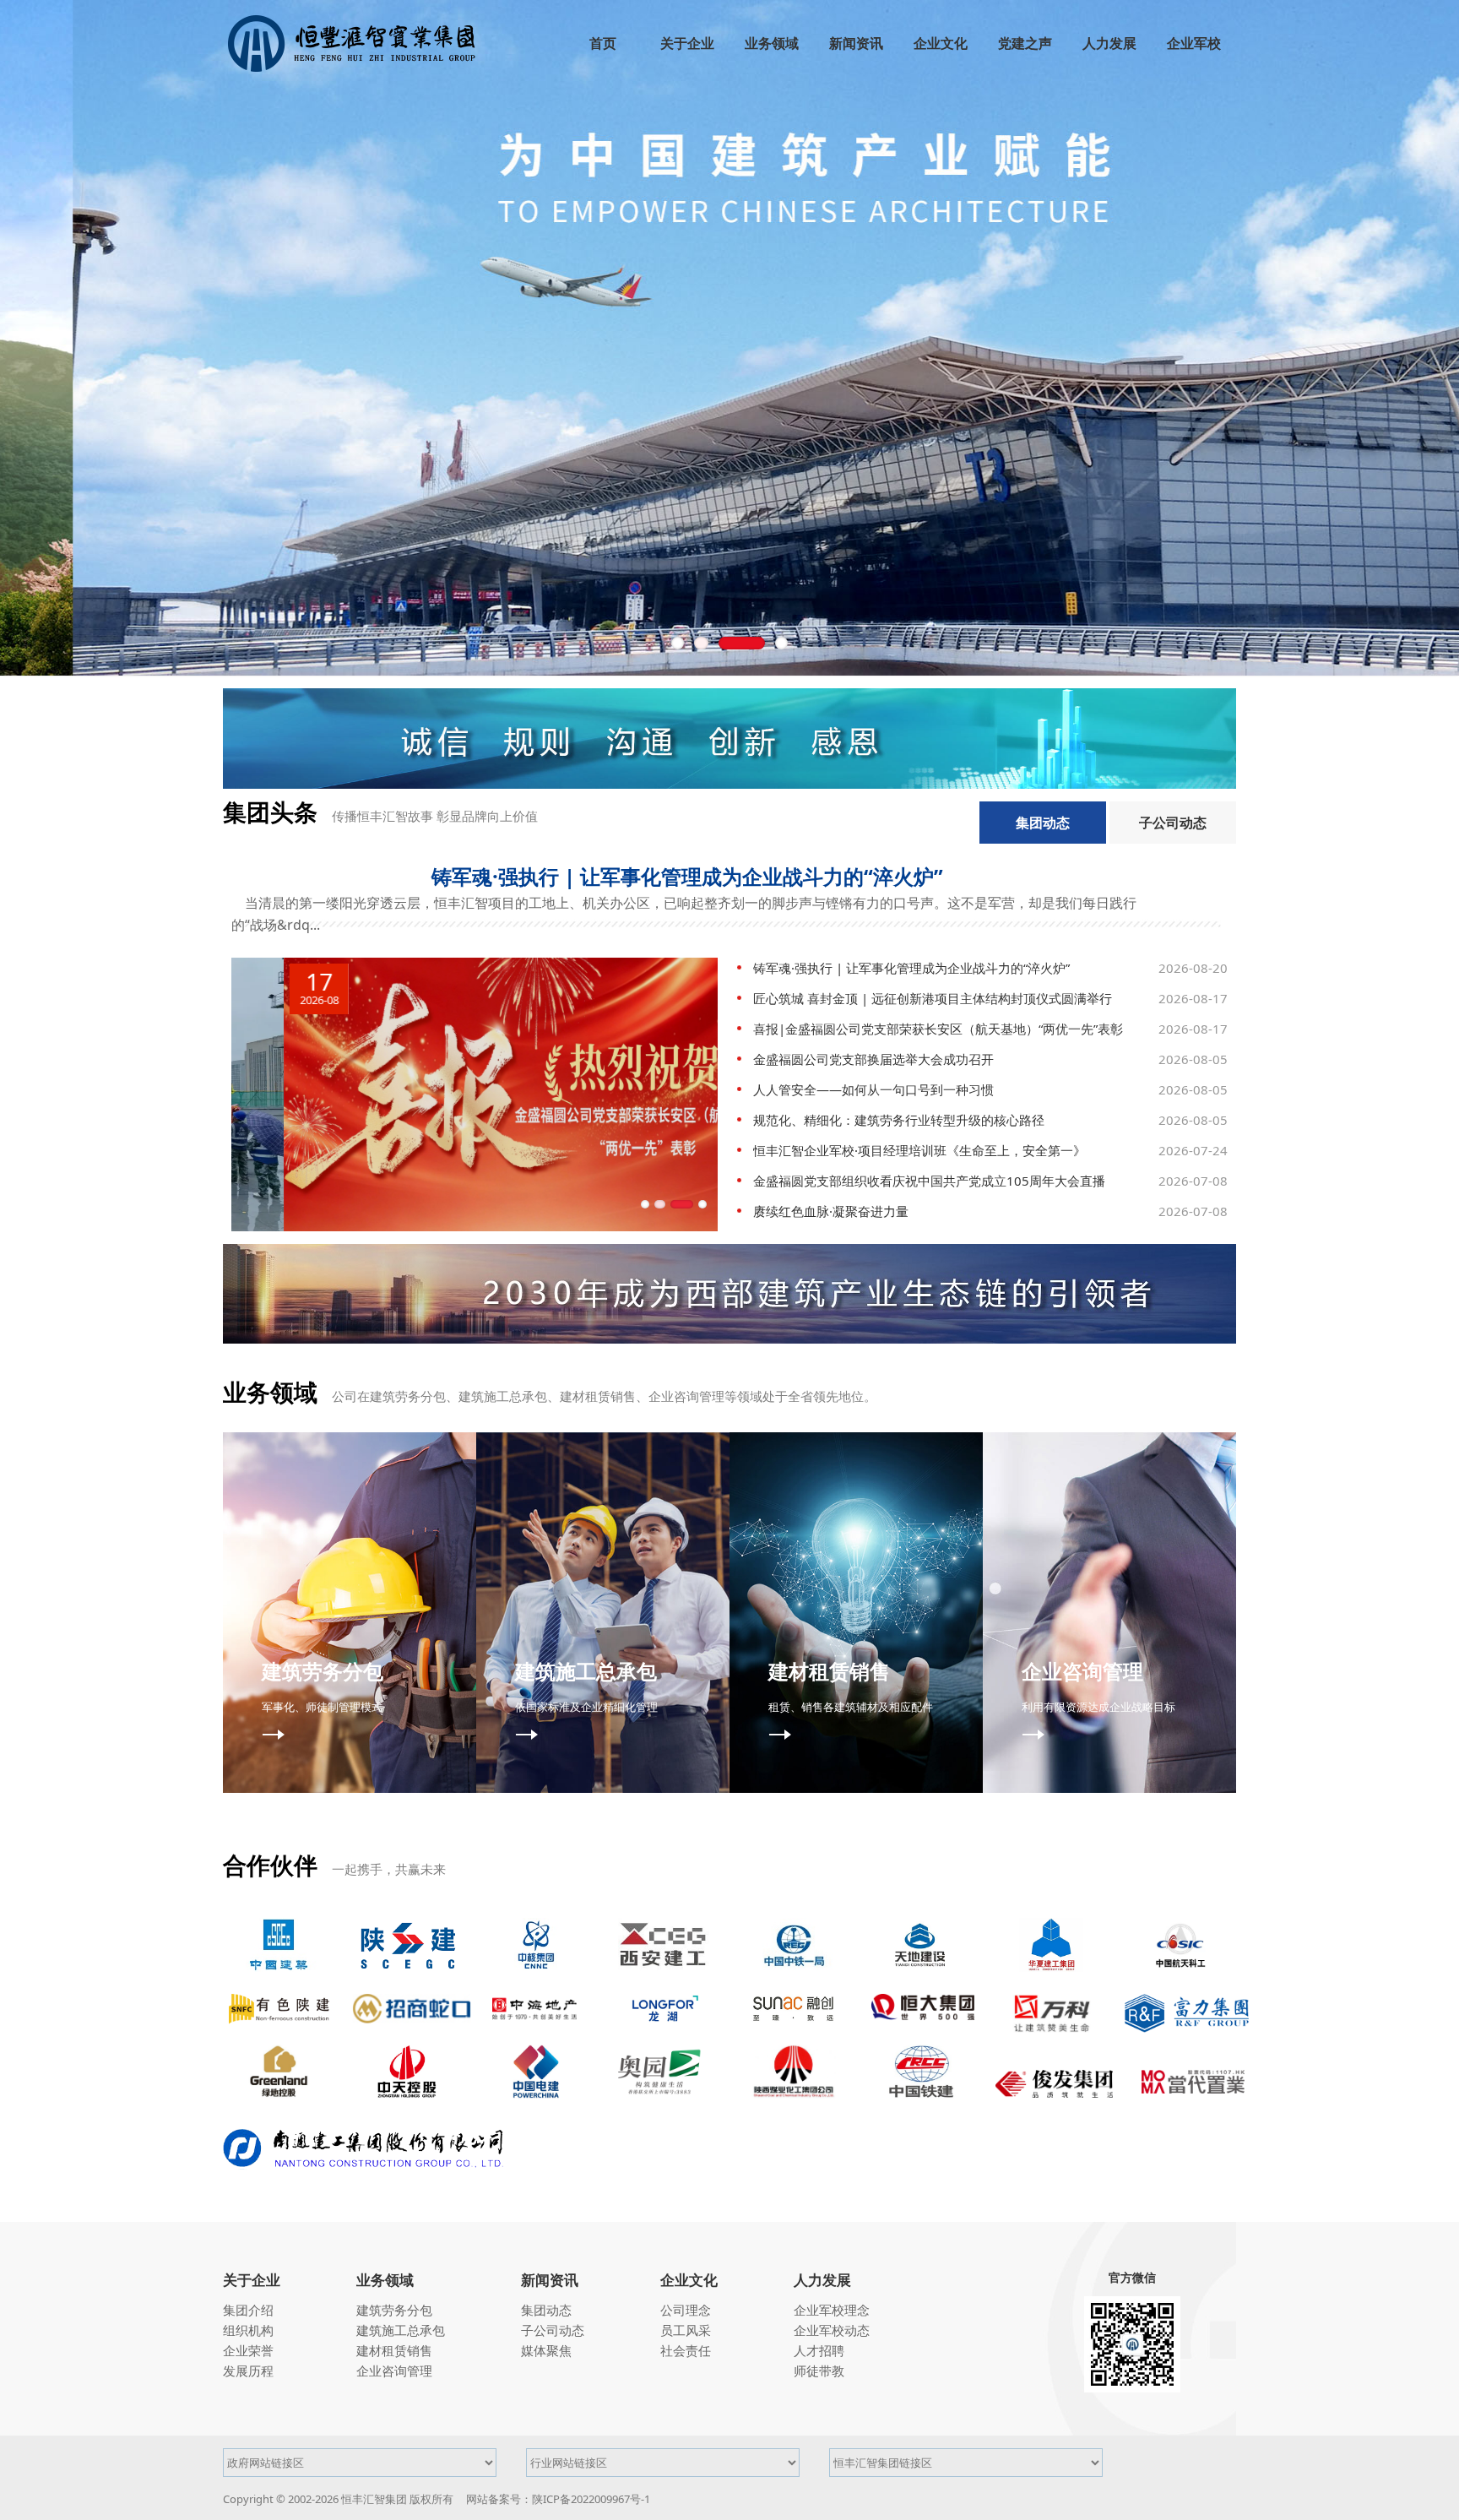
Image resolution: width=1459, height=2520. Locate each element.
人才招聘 (819, 2350)
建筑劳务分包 (394, 2310)
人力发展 (822, 2280)
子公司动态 (1173, 823)
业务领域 (385, 2280)
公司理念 (686, 2310)
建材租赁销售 (394, 2350)
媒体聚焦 (546, 2350)
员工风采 (686, 2330)
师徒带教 (819, 2371)
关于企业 (252, 2280)
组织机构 (248, 2330)
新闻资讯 (550, 2280)
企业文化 (689, 2280)
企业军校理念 (832, 2310)
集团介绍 (248, 2310)
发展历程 (248, 2371)
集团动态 (1043, 823)
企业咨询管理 (394, 2371)
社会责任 (686, 2350)
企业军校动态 (832, 2330)
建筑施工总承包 (401, 2330)
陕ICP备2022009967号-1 (591, 2499)
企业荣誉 (248, 2350)
